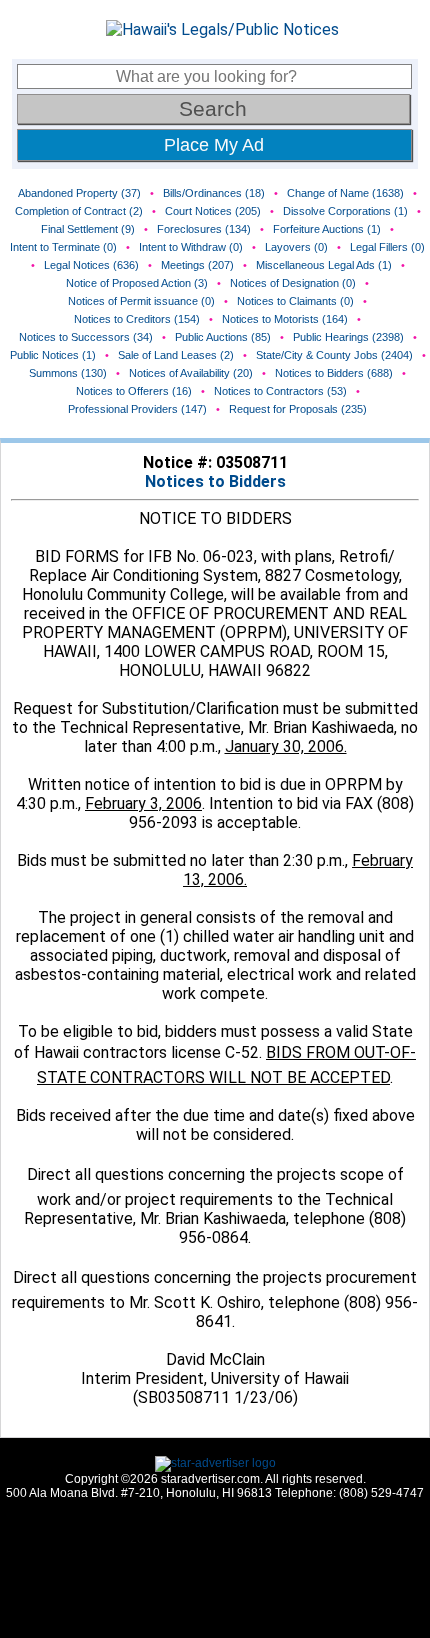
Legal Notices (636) (91, 265)
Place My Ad (214, 145)
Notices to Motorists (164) (285, 319)
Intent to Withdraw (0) (191, 247)
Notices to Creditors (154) (137, 319)
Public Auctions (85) (223, 337)
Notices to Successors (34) (86, 337)
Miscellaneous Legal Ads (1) (324, 265)
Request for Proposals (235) (298, 409)
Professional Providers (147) (137, 409)
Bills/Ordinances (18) (214, 193)
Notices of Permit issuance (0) (141, 301)
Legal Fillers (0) (387, 247)
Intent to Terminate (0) (63, 247)
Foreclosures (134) (204, 229)
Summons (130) (68, 373)
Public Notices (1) (53, 355)
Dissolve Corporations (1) (345, 211)
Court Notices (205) (213, 211)
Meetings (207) (197, 265)
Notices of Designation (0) (293, 283)
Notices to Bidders (215, 481)
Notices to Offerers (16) (134, 391)
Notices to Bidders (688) (334, 373)
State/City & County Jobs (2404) (334, 355)
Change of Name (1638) (345, 193)
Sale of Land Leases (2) (176, 355)
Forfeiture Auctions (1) (327, 229)
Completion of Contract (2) (79, 211)
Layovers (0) (296, 247)
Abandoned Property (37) (79, 193)
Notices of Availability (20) (191, 373)
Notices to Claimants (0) (295, 301)
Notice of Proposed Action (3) (137, 283)
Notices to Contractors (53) (280, 391)
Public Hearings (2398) (348, 337)
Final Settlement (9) (88, 229)
